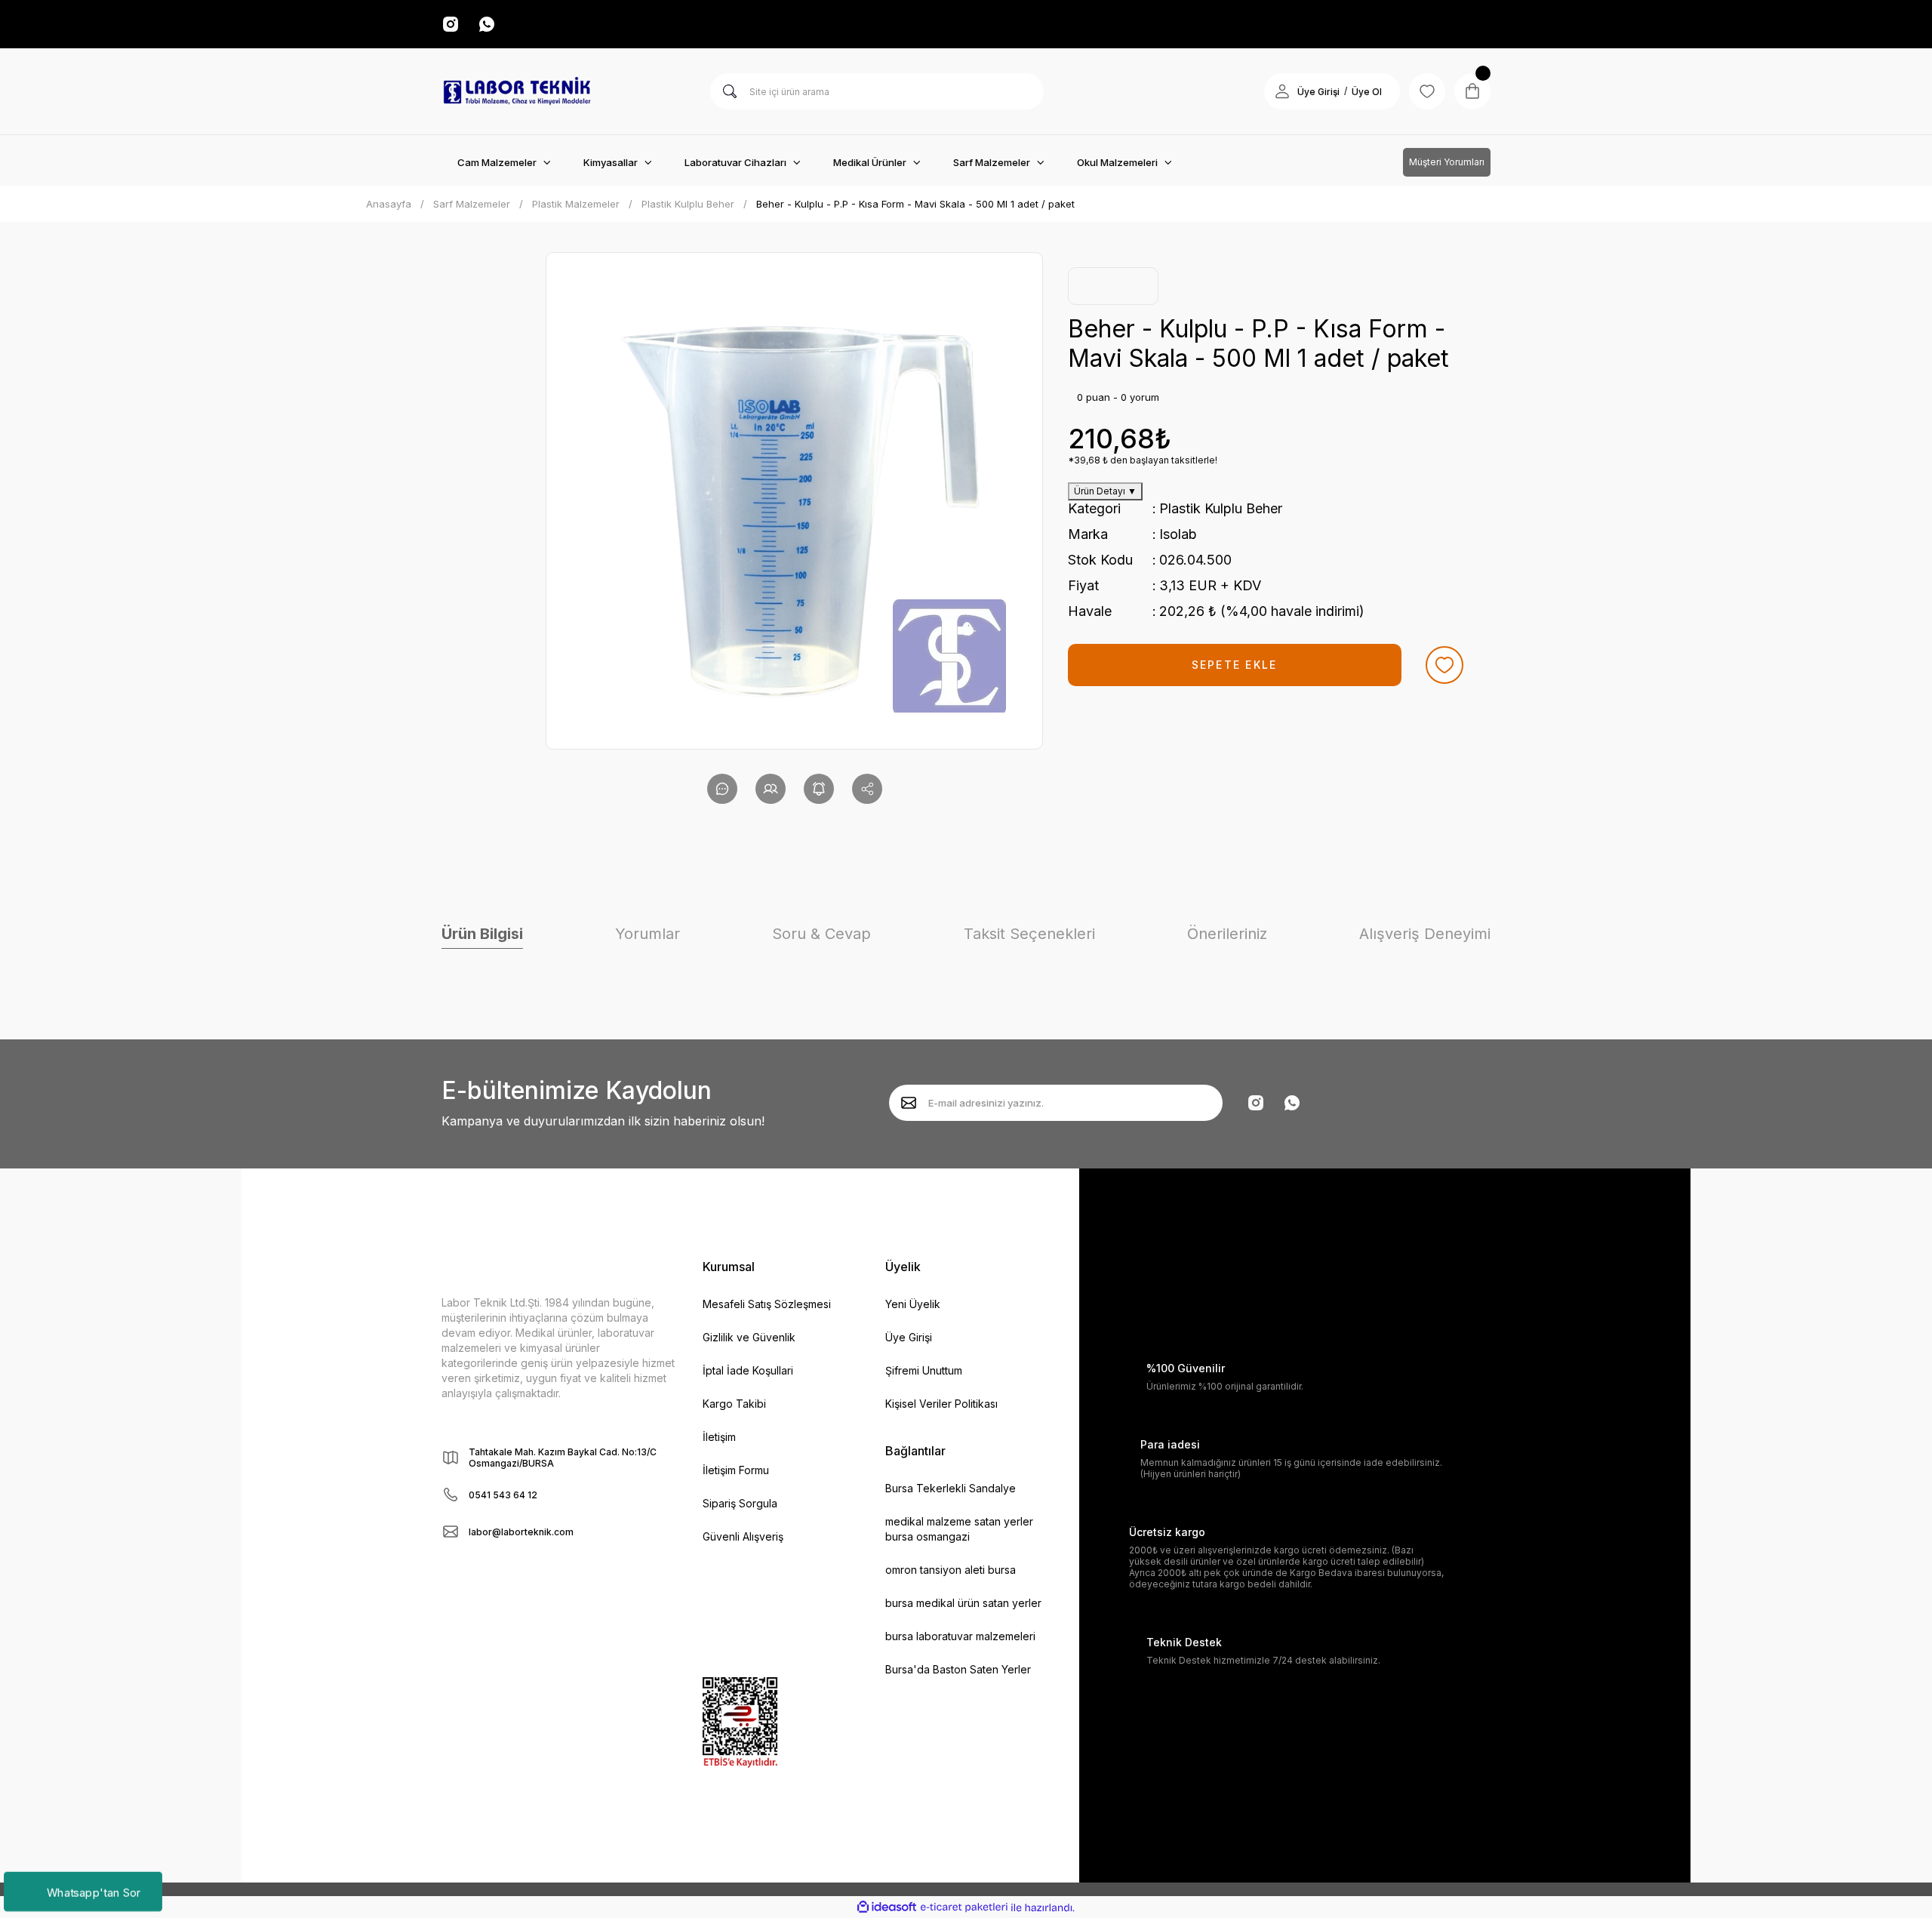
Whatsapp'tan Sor (93, 1891)
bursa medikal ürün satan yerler (963, 1603)
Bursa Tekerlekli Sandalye (951, 1488)
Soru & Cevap (821, 934)
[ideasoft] (887, 1908)
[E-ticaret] (964, 1907)
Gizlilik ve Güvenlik (749, 1337)
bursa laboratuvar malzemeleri (960, 1636)
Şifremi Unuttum (924, 1370)
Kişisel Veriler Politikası (941, 1404)
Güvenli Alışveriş (743, 1536)
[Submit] (909, 1103)
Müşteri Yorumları (1447, 162)
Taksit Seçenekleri (1029, 934)
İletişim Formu (736, 1470)
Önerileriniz (1227, 934)
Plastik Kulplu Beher (1221, 508)
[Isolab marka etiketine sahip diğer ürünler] (1113, 286)
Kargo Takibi (734, 1404)
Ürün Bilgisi (482, 934)
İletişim (719, 1437)
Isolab (1178, 534)
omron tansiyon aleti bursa (951, 1570)
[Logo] (517, 91)
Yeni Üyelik (913, 1304)
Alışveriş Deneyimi (1425, 934)
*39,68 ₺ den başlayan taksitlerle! (1143, 460)
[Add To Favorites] (1444, 665)
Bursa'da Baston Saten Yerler (958, 1669)
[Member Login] (1282, 91)
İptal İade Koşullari (748, 1370)
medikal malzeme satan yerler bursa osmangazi (959, 1529)
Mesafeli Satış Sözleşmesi (767, 1304)
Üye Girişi (1318, 92)
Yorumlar (648, 934)
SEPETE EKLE (1235, 665)
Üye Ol (1367, 92)
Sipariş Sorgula (740, 1503)
